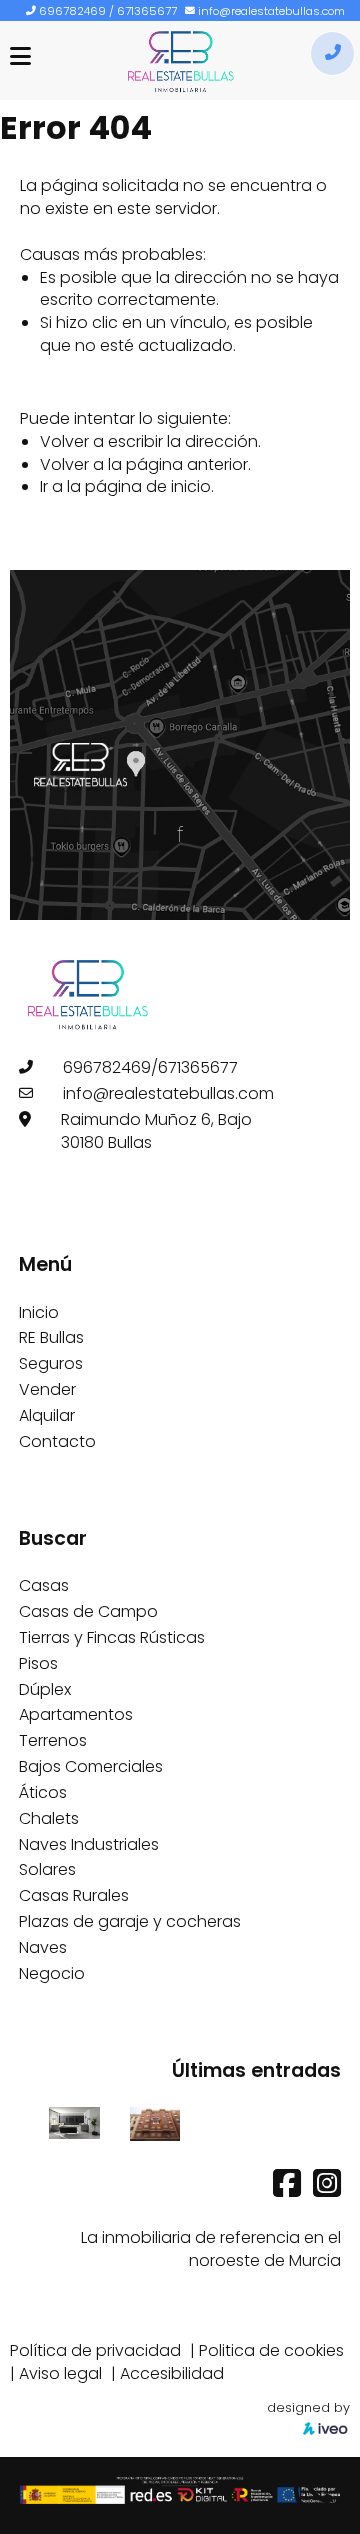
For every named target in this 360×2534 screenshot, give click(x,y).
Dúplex (45, 1689)
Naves (43, 1947)
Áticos (43, 1792)
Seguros (51, 1363)
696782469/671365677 (150, 1067)
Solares (47, 1869)
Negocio (52, 1973)
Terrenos (53, 1740)
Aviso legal (60, 2373)
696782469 (72, 11)
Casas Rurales (74, 1895)
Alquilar (47, 1415)
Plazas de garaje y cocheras (130, 1921)
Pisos (38, 1663)
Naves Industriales (89, 1844)
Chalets (49, 1818)
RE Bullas (51, 1337)
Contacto (57, 1441)
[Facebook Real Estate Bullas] (289, 2189)
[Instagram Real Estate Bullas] (327, 2189)
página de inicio (148, 486)
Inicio (39, 1312)
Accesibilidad (172, 2373)
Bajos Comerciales (91, 1766)
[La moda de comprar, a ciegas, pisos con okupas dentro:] (155, 2122)
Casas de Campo (88, 1611)
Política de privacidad (95, 2350)
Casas (44, 1585)
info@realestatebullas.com (271, 11)
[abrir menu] (20, 56)
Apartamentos (76, 1714)
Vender (47, 1389)
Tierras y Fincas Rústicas (112, 1637)
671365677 (147, 11)
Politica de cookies (271, 2350)
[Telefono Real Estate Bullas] (332, 53)
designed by (308, 2407)
